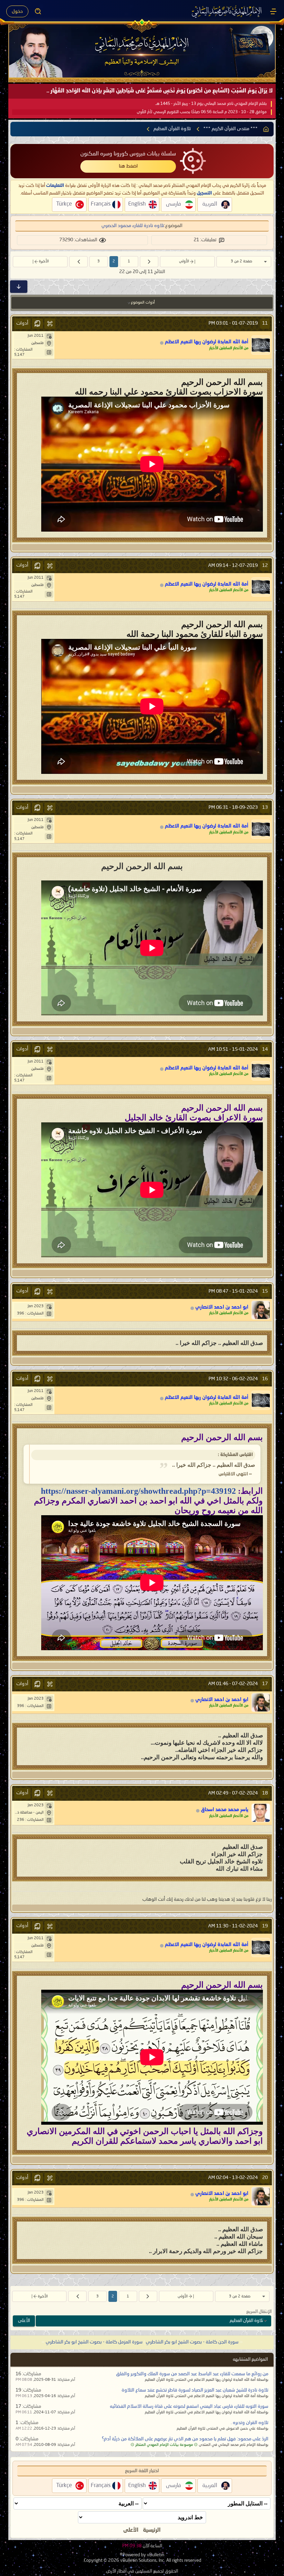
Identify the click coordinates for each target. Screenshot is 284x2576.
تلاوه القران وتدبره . (250, 2423)
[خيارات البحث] (38, 11)
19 (265, 1926)
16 (265, 1379)
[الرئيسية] (273, 11)
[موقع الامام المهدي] (227, 11)
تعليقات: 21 (205, 240)
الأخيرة (44, 261)
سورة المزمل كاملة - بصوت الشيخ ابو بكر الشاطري (94, 2342)
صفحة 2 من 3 (241, 261)
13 (265, 807)
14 (265, 1049)
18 (265, 1793)
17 (265, 1684)
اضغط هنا (128, 166)
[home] (266, 129)
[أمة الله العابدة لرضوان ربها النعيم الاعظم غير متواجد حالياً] (261, 345)
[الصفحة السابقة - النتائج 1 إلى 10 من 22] (149, 262)
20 (265, 2178)
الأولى (184, 261)
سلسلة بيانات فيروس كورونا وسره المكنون (128, 154)
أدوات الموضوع (143, 303)
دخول (17, 11)
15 (265, 1291)
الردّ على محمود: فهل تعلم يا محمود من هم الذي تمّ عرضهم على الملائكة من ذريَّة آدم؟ (185, 2439)
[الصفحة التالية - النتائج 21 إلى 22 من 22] (78, 262)
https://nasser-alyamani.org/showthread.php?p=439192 (138, 1491)
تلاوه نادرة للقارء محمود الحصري (133, 226)
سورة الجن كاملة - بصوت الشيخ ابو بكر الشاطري (192, 2342)
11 (265, 323)
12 (265, 566)
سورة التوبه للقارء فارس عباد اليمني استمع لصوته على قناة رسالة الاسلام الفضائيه (189, 2406)
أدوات (22, 323)
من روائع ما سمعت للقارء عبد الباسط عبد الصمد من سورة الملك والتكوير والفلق (192, 2374)
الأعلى (24, 2321)
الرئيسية (152, 2530)
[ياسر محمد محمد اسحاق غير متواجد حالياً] (261, 1813)
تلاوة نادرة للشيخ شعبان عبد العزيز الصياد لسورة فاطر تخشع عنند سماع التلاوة (195, 2390)
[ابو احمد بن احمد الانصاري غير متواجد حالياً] (261, 1310)
